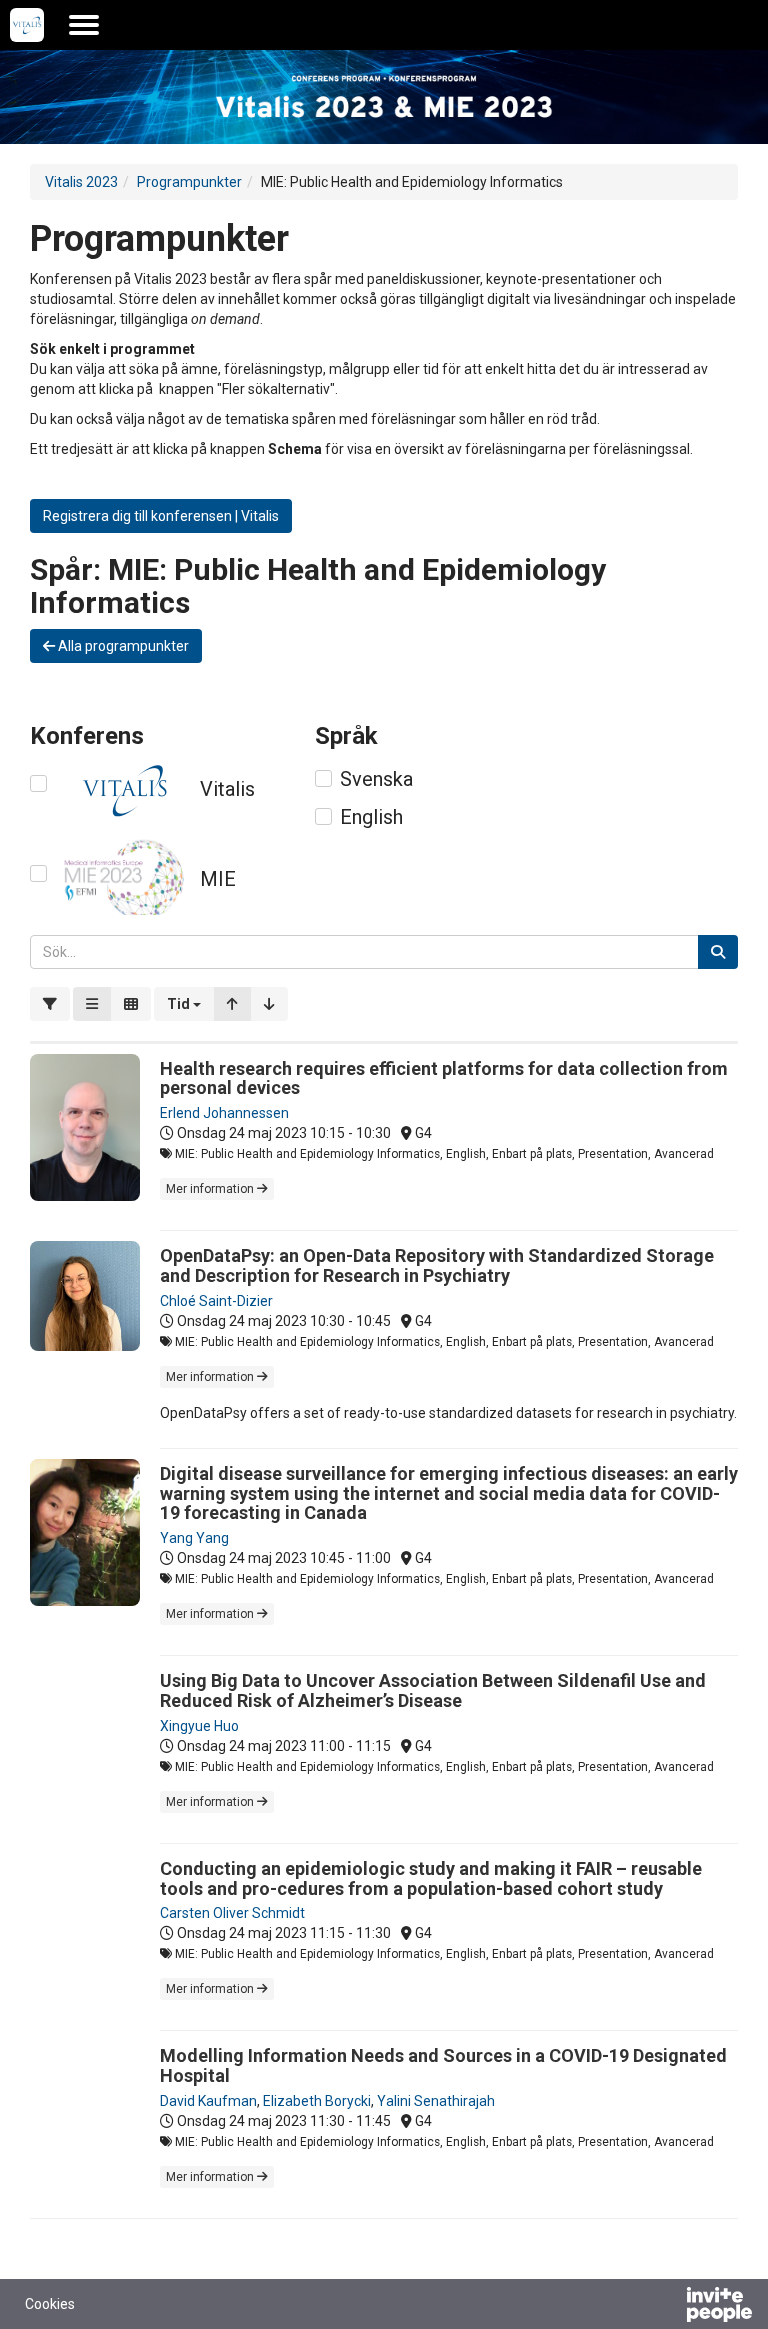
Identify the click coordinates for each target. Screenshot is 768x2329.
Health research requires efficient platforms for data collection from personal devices (444, 1078)
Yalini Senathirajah (436, 2101)
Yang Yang (194, 1538)
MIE (218, 879)
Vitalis (227, 789)
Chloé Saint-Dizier (216, 1301)
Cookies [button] (50, 2304)
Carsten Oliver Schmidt (232, 1913)
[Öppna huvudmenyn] (84, 25)
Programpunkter (189, 182)
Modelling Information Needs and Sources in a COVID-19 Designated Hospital (443, 2065)
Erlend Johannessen (224, 1113)
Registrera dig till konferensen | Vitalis (161, 516)
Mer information (211, 1189)
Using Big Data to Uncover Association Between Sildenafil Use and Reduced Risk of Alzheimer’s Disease (433, 1690)
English (371, 817)
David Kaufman (208, 2101)
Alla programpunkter (122, 646)
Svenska (376, 779)
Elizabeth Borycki (317, 2101)
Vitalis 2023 (81, 182)
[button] (184, 1004)
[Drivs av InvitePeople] (667, 2307)
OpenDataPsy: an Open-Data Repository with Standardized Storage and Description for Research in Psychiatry (437, 1265)
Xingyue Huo (199, 1726)
